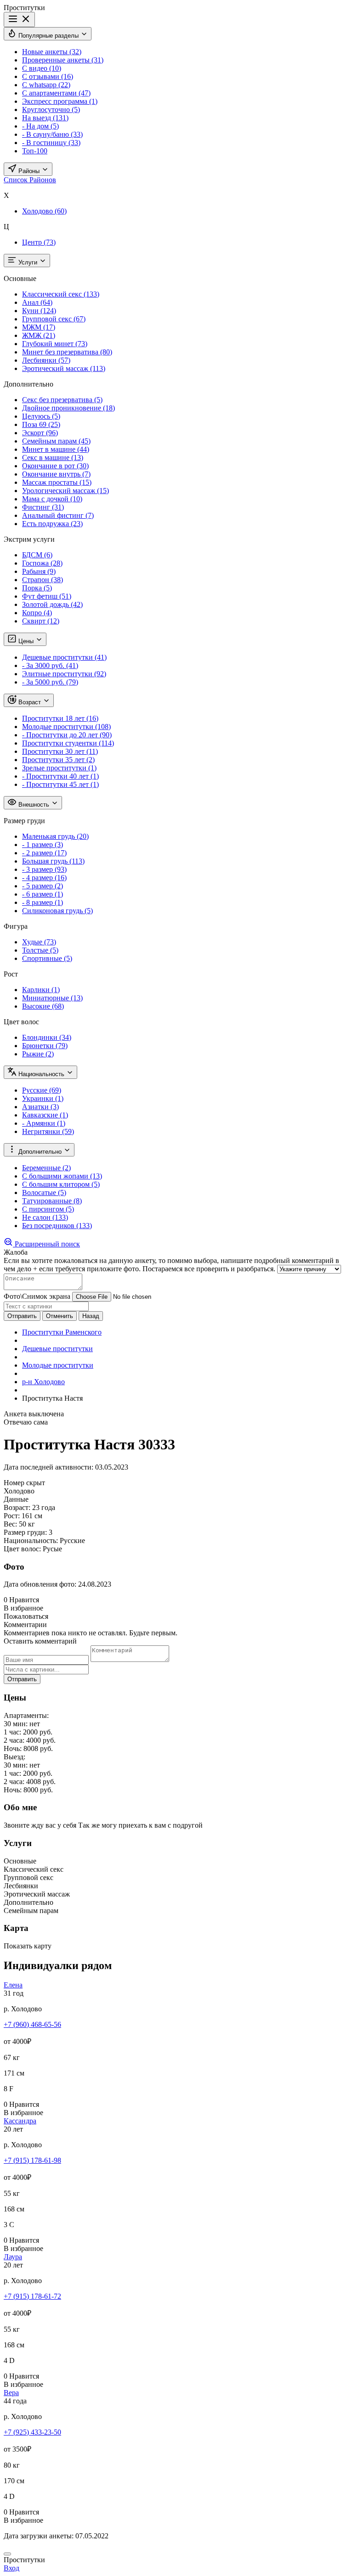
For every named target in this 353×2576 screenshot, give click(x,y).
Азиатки (40, 1107)
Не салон (45, 1217)
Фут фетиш (47, 596)
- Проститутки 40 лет (60, 776)
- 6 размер (43, 894)
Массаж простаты (57, 482)
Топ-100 (35, 151)
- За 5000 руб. (50, 682)
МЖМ (39, 327)
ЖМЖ (39, 335)
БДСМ (37, 555)
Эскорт (40, 433)
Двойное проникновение (68, 408)
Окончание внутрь (56, 474)
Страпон (43, 580)
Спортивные (47, 958)
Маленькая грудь (55, 836)
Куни (39, 311)
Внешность (34, 805)
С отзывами (48, 76)
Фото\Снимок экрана (37, 1296)
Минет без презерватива (67, 352)
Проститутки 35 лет (58, 760)
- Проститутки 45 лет (60, 784)
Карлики (41, 990)
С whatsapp (46, 85)
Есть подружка (52, 524)
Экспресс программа (60, 101)
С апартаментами (56, 93)
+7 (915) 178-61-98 (32, 2160)
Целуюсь (41, 416)
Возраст (30, 702)
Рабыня (39, 571)
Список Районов (30, 180)
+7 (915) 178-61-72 (32, 2296)
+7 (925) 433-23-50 (32, 2432)
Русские (42, 1090)
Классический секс (61, 294)
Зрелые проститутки (59, 768)
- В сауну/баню (52, 134)
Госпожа (42, 563)
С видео (42, 68)
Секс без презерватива (62, 400)
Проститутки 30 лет (60, 751)
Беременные (46, 1168)
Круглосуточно (51, 109)
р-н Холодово (43, 1382)
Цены (26, 641)
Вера (11, 2393)
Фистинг (43, 507)
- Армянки (44, 1123)
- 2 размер (44, 853)
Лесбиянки (46, 360)
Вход (11, 2568)
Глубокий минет (55, 344)
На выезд (45, 118)
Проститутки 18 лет (60, 718)
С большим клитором (61, 1184)
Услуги (28, 262)
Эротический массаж (64, 368)
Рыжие (38, 1054)
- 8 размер (43, 902)
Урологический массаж (65, 491)
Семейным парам (56, 441)
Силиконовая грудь (57, 911)
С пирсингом (48, 1209)
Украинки (43, 1098)
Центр (39, 242)
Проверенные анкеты (63, 60)
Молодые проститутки (66, 727)
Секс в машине (53, 457)
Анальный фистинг (58, 515)
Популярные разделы (48, 36)
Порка (37, 588)
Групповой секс (54, 319)
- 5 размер (43, 886)
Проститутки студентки (68, 743)
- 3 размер (44, 869)
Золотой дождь (52, 604)
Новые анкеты (52, 52)
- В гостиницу (51, 143)
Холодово (44, 211)
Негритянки (48, 1131)
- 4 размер (44, 878)
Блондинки (47, 1037)
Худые (39, 942)
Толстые (40, 950)
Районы (29, 171)
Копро (37, 613)
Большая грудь (53, 861)
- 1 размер (43, 845)
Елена (13, 1985)
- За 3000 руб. (50, 665)
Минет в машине (56, 449)
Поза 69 (41, 424)
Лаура (13, 2257)
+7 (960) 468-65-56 (32, 2024)
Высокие (43, 1006)
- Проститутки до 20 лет (67, 735)
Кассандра (20, 2121)
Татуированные (52, 1201)
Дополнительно (40, 1152)
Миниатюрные (52, 998)
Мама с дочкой (52, 499)
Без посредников (57, 1226)
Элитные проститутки (64, 674)
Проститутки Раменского (62, 1332)
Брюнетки (45, 1046)
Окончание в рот (55, 466)
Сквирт (41, 621)
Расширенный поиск (46, 1244)
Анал (37, 302)
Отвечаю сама (26, 1422)
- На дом (40, 126)
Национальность (41, 1074)
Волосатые (44, 1193)
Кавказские (45, 1115)
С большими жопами (62, 1176)
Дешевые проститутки (64, 657)
